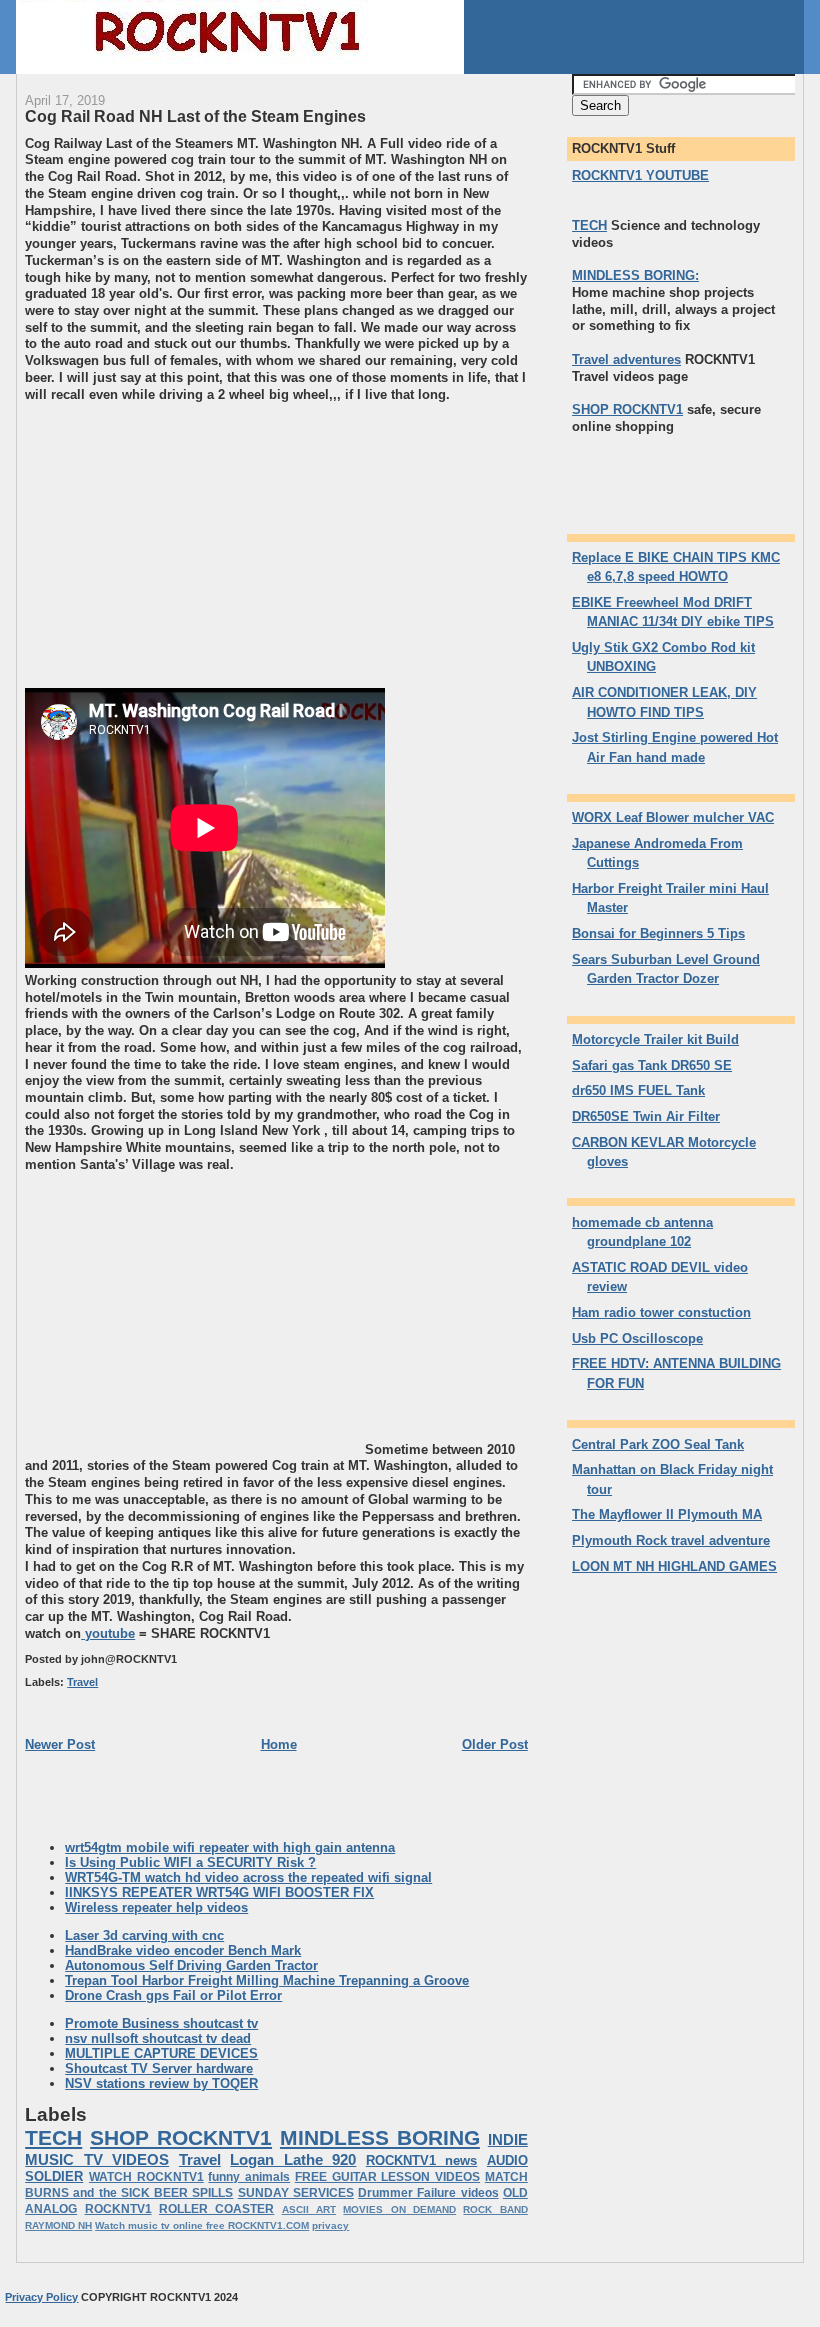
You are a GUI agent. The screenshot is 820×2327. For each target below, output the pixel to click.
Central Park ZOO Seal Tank (658, 1444)
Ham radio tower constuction (661, 1312)
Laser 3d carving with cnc (144, 1935)
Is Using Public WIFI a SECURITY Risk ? (190, 1862)
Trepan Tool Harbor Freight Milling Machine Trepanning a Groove (267, 1980)
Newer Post (60, 1744)
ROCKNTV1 (118, 2209)
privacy (330, 2225)
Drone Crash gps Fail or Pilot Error (173, 1995)
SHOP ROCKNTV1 (181, 2137)
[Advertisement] (193, 543)
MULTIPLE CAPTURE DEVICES (161, 2053)
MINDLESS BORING (380, 2137)
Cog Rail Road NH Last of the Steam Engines (195, 116)
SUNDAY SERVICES (296, 2193)
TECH (53, 2137)
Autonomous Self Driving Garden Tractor (191, 1965)
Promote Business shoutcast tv (161, 2023)
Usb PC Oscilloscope (637, 1338)
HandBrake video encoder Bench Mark (183, 1950)
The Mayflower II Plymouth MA (667, 1514)
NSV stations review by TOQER (161, 2083)
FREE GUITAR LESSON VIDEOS (387, 2177)
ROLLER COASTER (216, 2209)
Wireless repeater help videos (156, 1907)
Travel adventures (626, 359)
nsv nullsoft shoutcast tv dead (158, 2038)
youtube (108, 1633)
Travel (82, 1682)
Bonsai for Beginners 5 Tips (658, 933)
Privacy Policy (41, 2297)
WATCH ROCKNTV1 (146, 2177)
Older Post (495, 1744)
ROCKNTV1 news (422, 2160)
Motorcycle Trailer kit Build (655, 1039)
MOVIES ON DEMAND (399, 2209)
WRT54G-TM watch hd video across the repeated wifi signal (248, 1877)
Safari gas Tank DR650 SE (652, 1065)
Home (279, 1744)
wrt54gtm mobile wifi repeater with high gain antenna (230, 1847)
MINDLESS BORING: (635, 275)
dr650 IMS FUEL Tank (638, 1090)
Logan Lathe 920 (293, 2159)
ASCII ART (309, 2209)
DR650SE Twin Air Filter (646, 1116)
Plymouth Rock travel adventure (671, 1540)
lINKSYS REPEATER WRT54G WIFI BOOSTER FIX (219, 1892)
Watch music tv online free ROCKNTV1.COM (202, 2225)
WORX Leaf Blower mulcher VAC (673, 817)
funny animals (249, 2177)
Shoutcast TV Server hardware (159, 2068)
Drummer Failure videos (428, 2193)
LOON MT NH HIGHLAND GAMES (674, 1566)
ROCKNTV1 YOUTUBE (640, 175)
